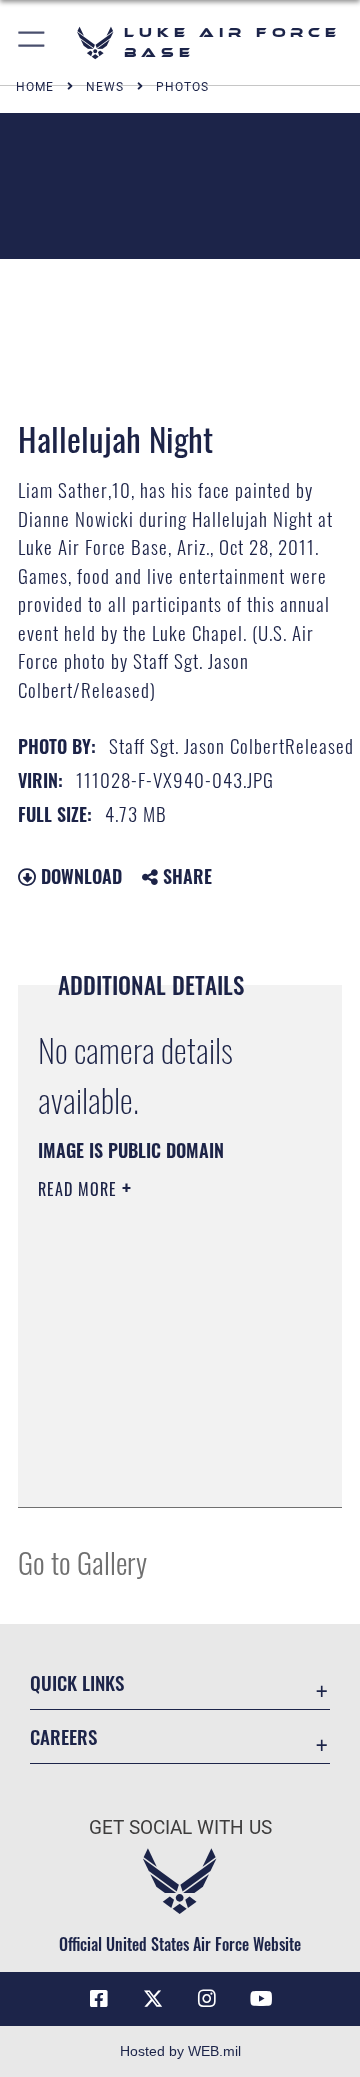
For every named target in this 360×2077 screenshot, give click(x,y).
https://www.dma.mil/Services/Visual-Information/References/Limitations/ (159, 1470)
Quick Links (77, 1682)
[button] (32, 42)
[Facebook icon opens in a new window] (99, 1999)
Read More (80, 1189)
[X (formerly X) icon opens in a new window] (153, 1999)
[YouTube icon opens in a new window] (261, 1999)
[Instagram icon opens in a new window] (207, 1999)
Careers (63, 1736)
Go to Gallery (82, 1561)
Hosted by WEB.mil (180, 2051)
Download (79, 876)
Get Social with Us (180, 1827)
